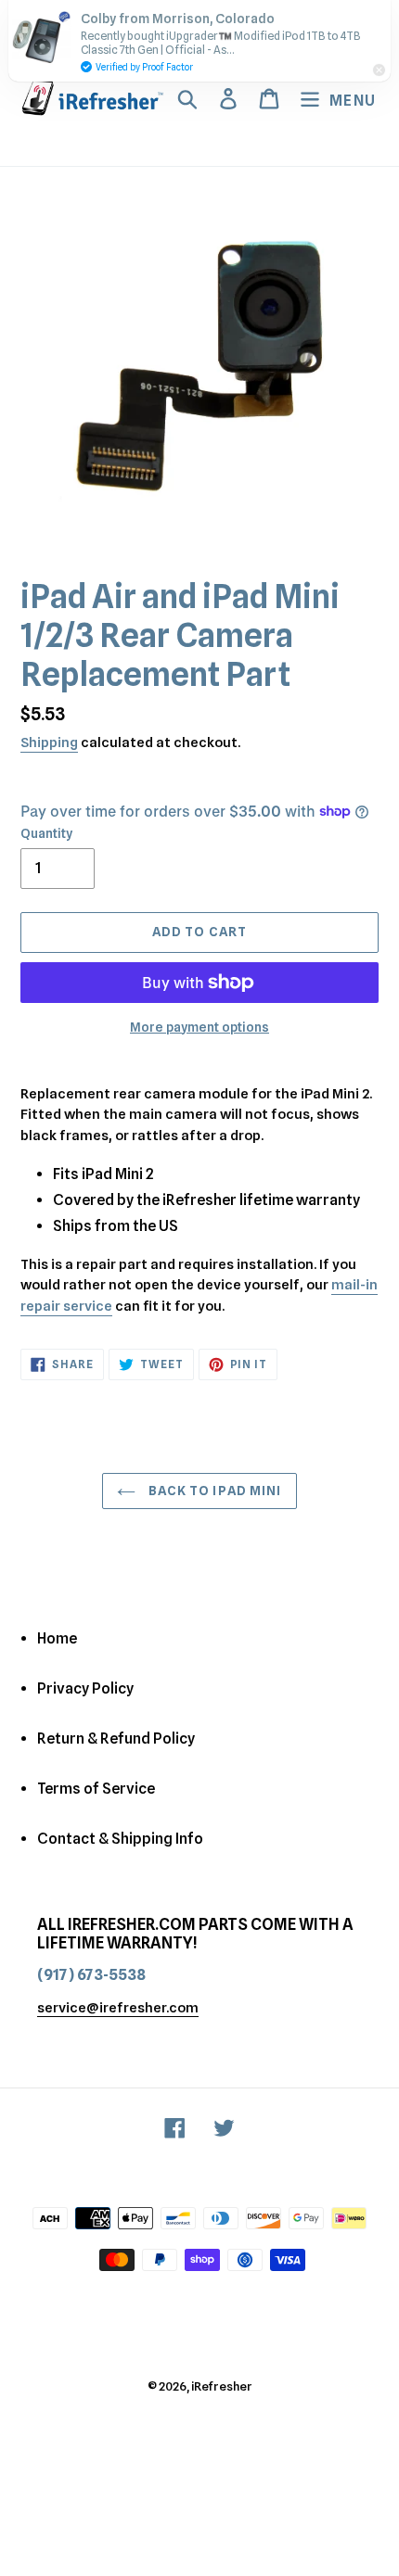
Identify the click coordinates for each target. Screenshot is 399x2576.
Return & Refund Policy (116, 1738)
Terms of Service (96, 1789)
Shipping (49, 742)
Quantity (46, 833)
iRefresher (222, 2386)
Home (57, 1638)
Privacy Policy (85, 1688)
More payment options (199, 1027)
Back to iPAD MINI (213, 1491)
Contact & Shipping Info (120, 1839)
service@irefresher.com (118, 2008)
